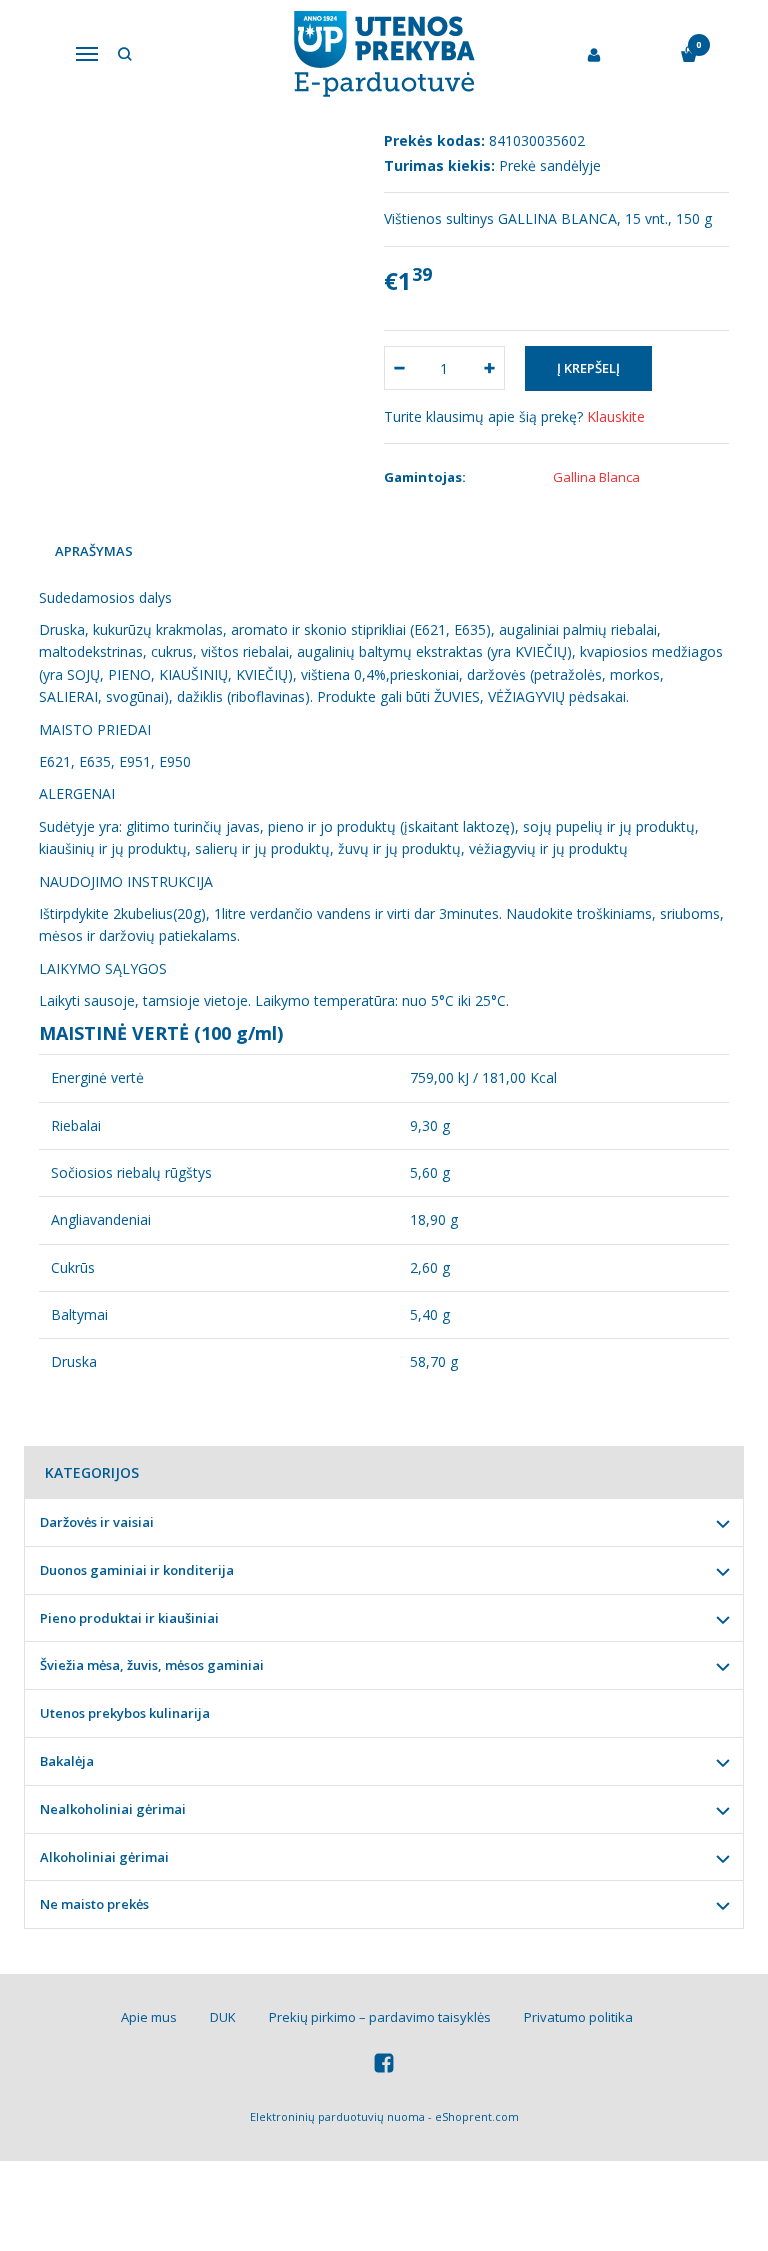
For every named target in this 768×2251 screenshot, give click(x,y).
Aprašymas (94, 551)
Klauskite (616, 416)
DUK (223, 2017)
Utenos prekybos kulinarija (125, 1713)
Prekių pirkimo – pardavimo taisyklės (380, 2017)
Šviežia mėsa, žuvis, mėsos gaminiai (152, 1665)
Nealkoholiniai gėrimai (113, 1809)
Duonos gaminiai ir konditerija (137, 1570)
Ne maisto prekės (94, 1904)
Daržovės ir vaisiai (97, 1522)
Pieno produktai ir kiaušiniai (129, 1618)
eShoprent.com (477, 2116)
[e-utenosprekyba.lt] (384, 54)
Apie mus (149, 2017)
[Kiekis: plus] (490, 368)
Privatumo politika (578, 2017)
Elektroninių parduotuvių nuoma (337, 2116)
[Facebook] (384, 2065)
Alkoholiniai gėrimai (104, 1857)
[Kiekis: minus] (398, 368)
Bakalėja (67, 1761)
